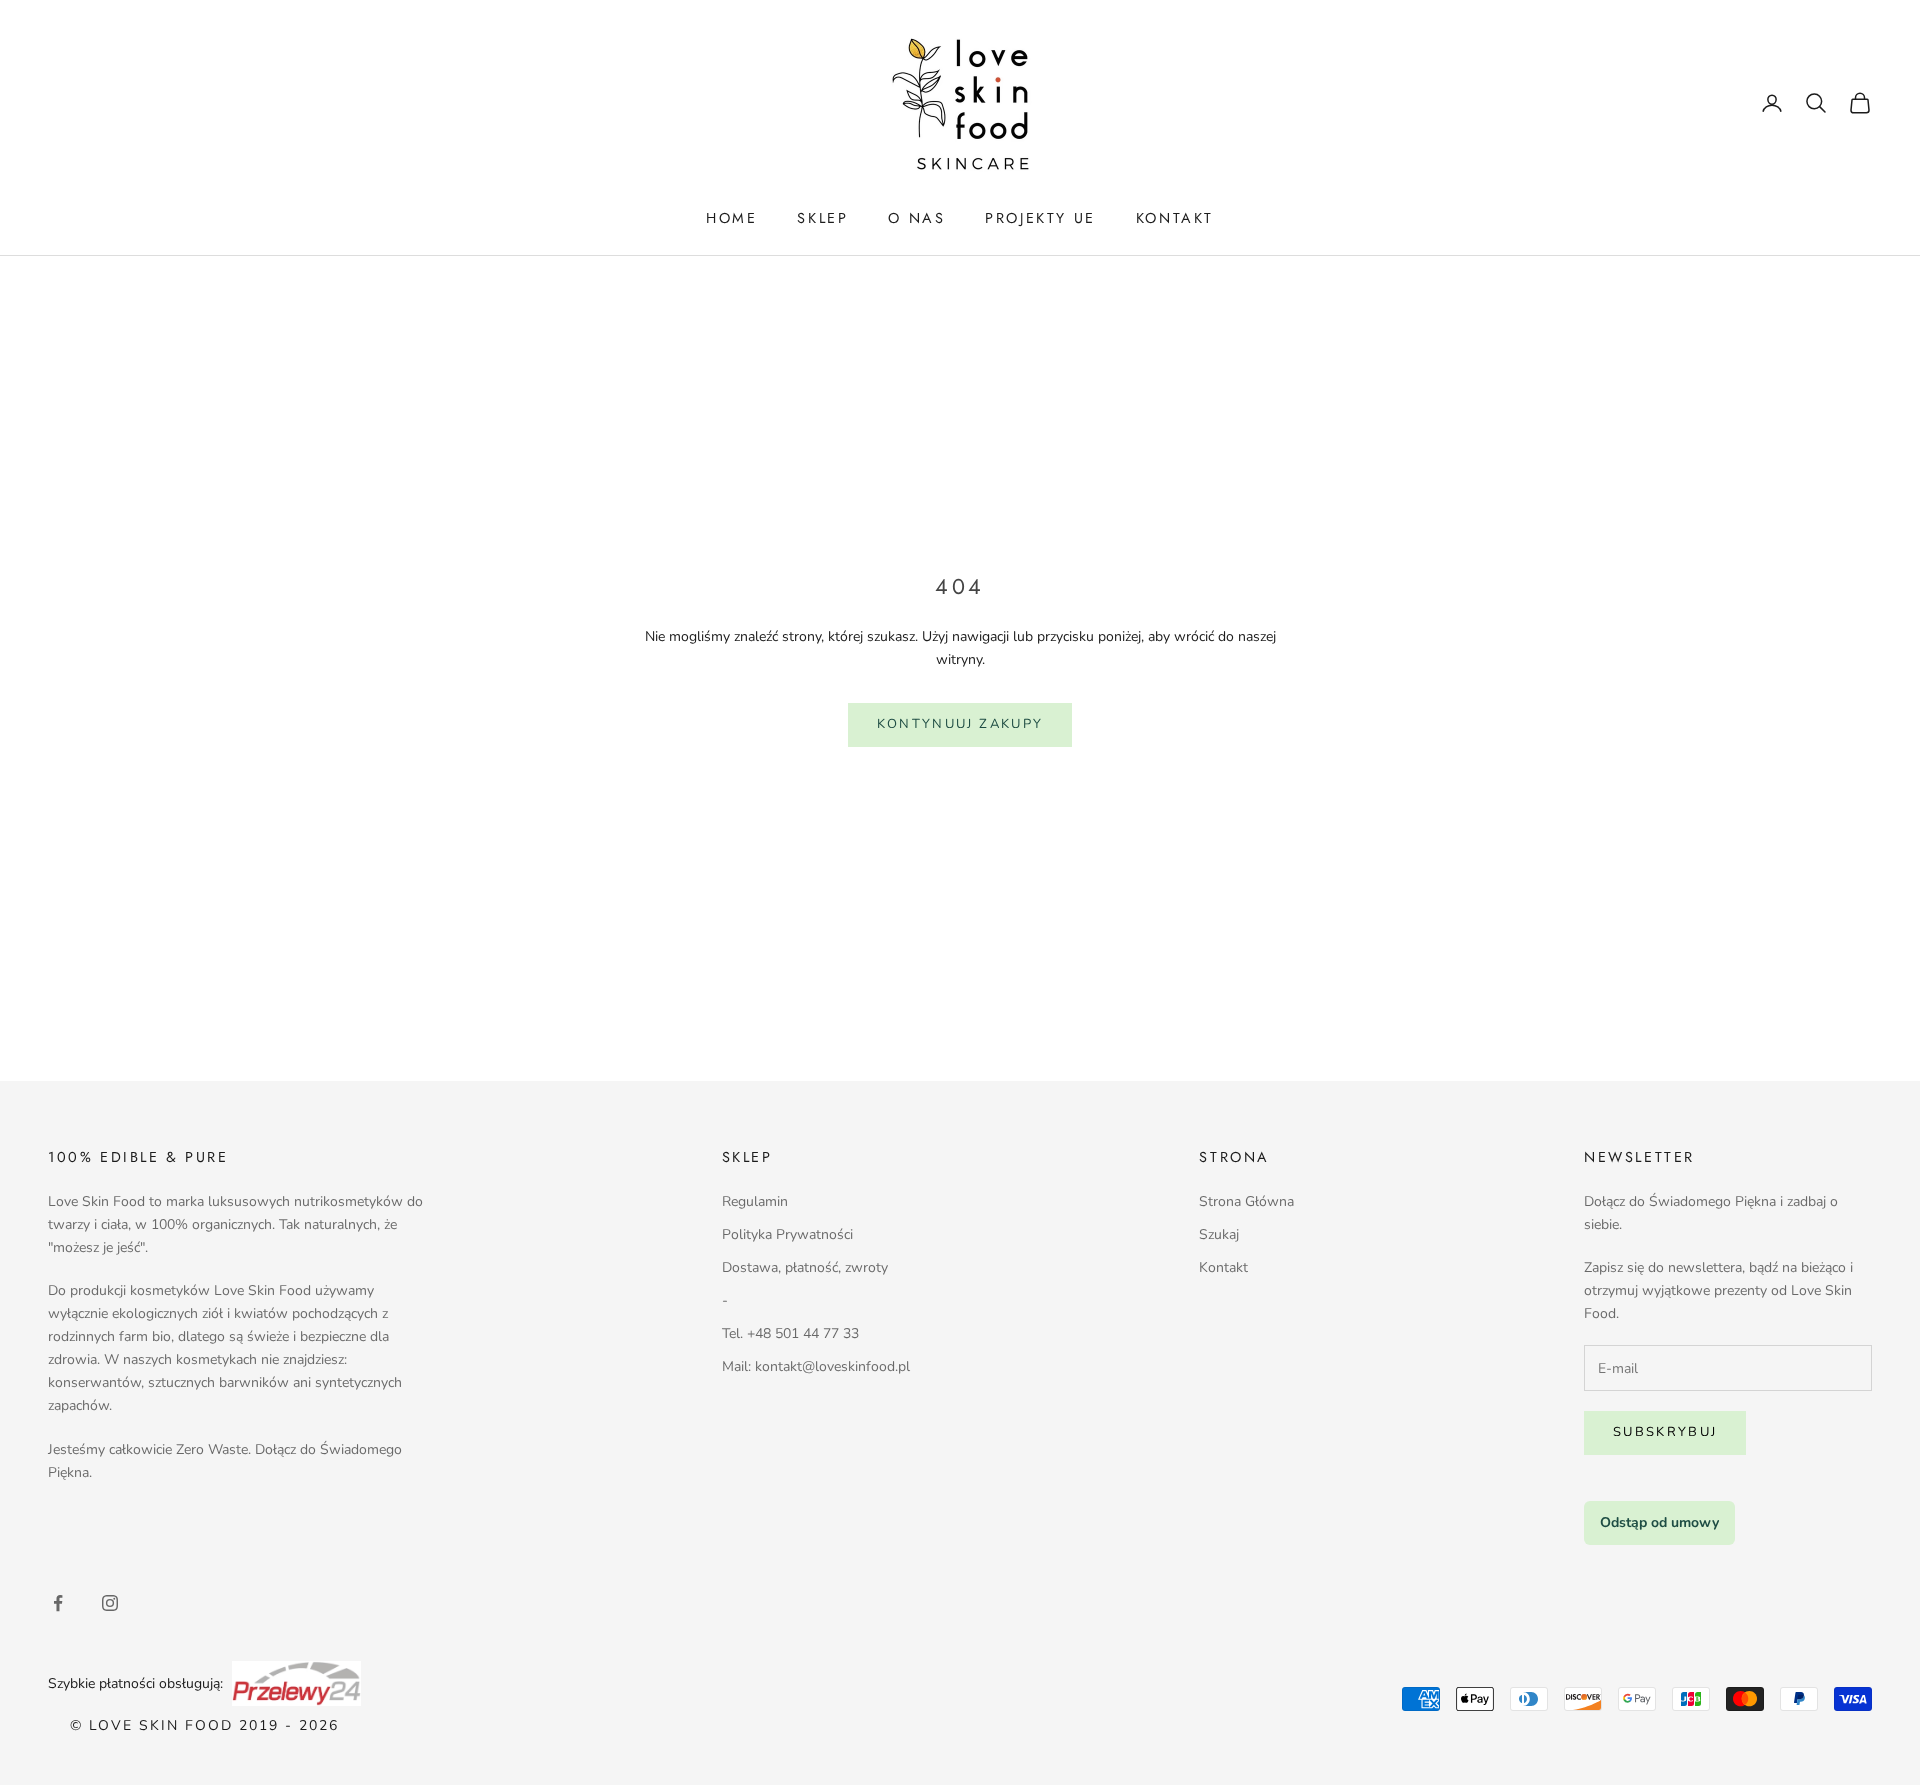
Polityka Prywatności (787, 1234)
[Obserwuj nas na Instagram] (110, 1603)
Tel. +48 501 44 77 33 (790, 1333)
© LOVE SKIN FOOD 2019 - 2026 (204, 1725)
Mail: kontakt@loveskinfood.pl (816, 1366)
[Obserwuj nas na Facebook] (58, 1603)
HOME (731, 218)
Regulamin (755, 1201)
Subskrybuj (1665, 1432)
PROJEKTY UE (1040, 218)
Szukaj (1219, 1234)
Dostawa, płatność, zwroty (805, 1267)
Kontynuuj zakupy (960, 724)
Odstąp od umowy (1659, 1522)
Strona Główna (1246, 1201)
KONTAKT (1175, 218)
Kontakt (1223, 1267)
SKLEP (822, 218)
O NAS (916, 218)
